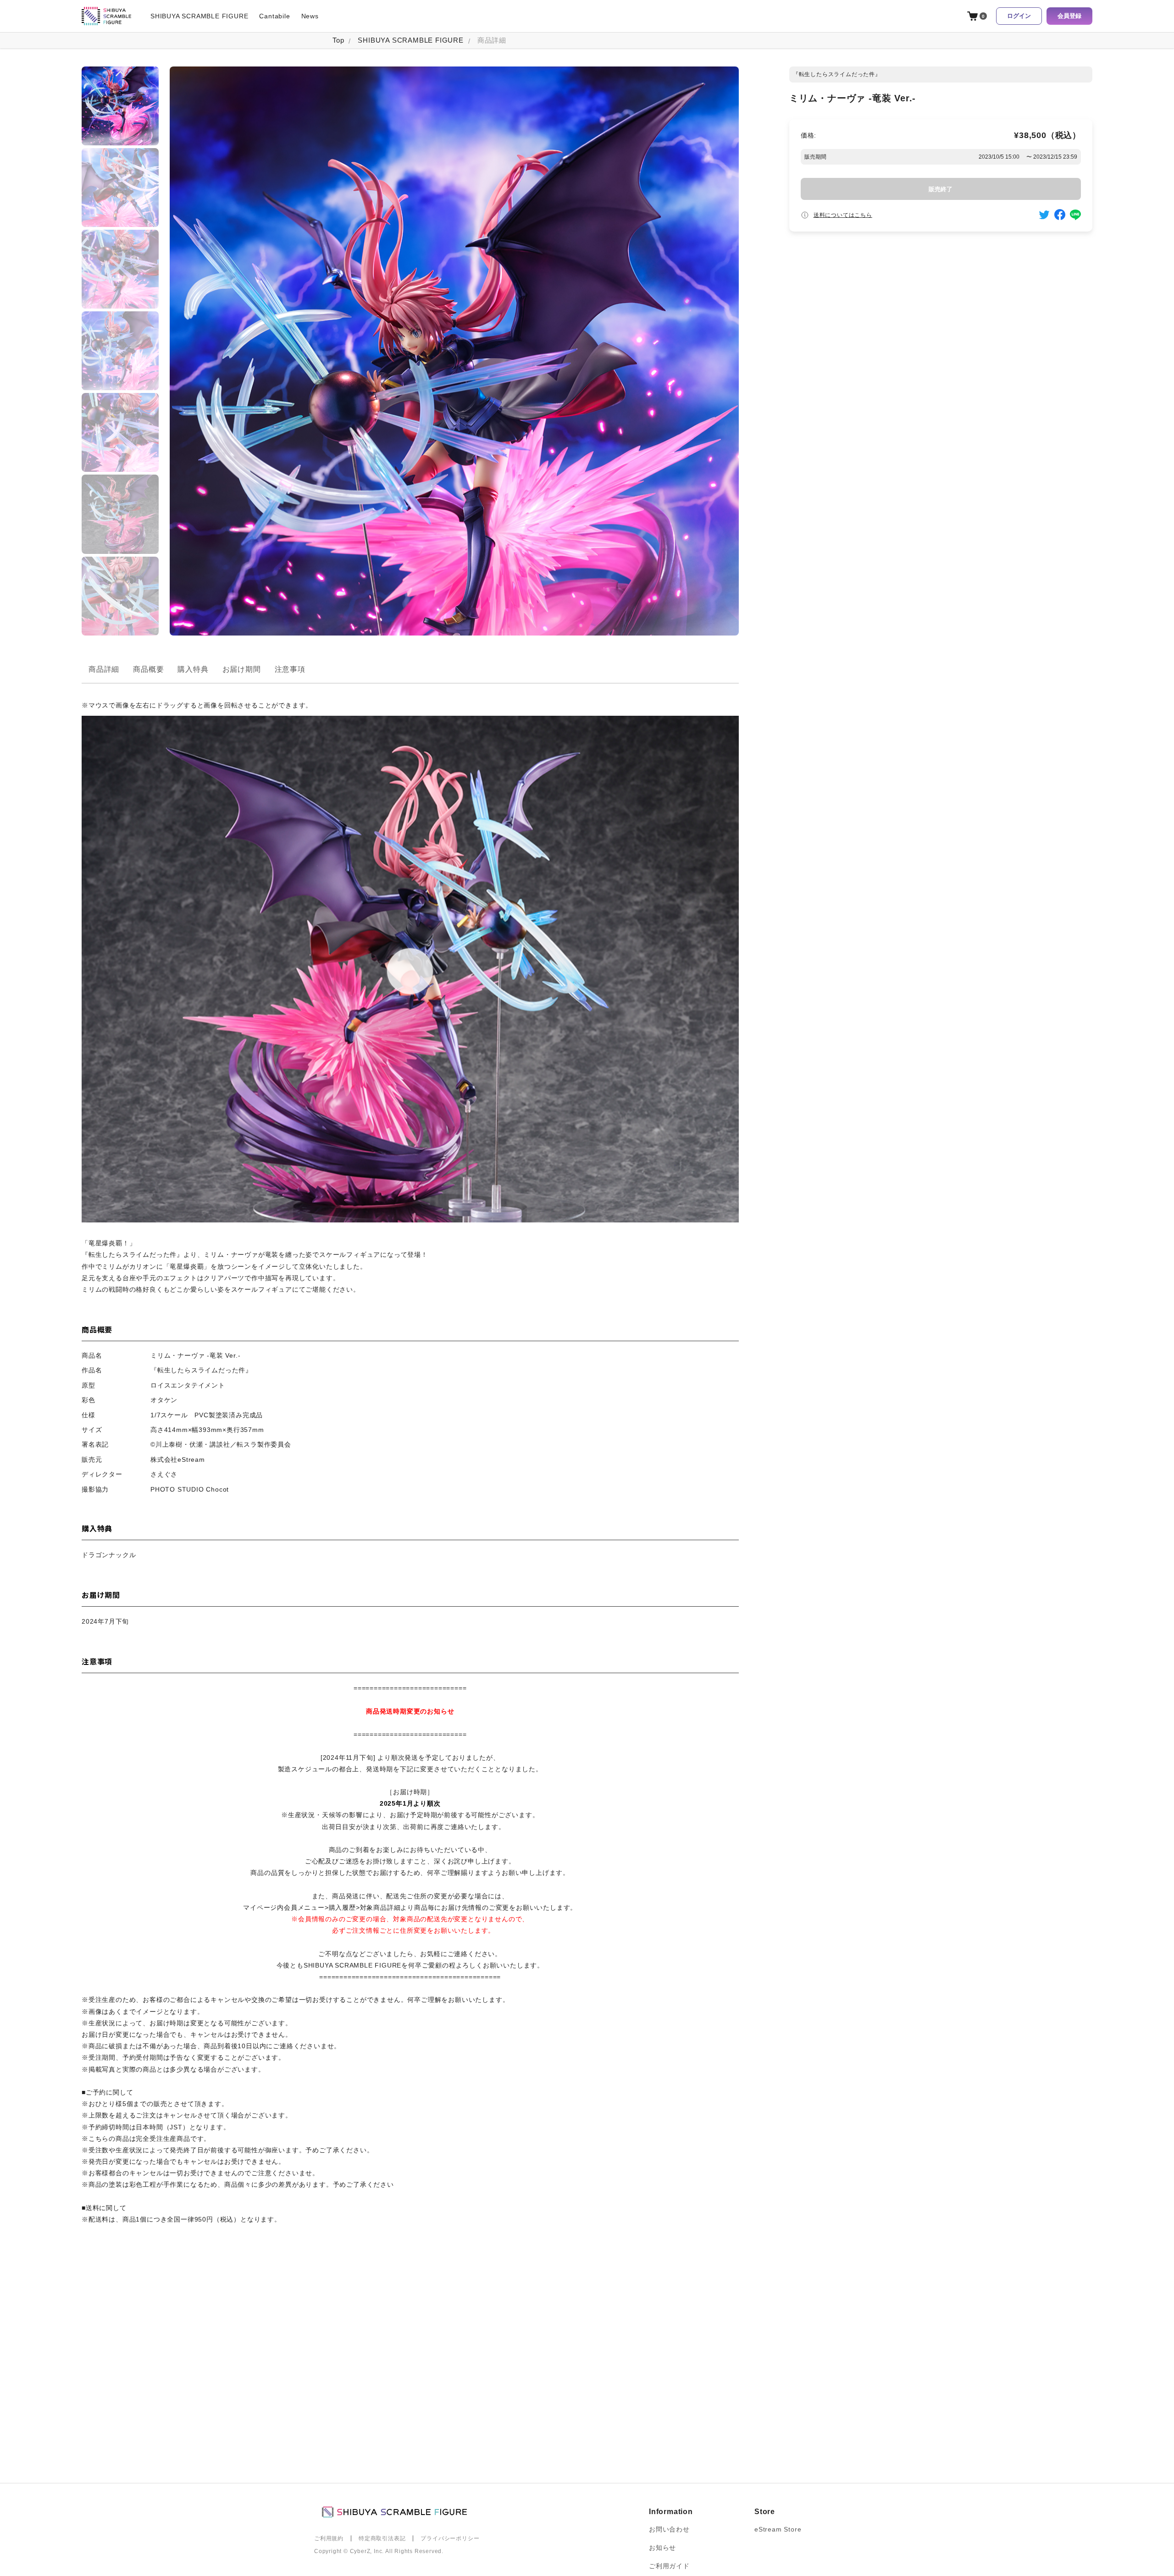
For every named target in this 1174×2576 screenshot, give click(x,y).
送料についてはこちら (843, 215)
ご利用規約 (329, 2538)
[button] (120, 106)
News (310, 16)
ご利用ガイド (669, 2566)
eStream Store (778, 2529)
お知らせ (662, 2548)
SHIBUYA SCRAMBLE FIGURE (199, 16)
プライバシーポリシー (450, 2538)
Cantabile (274, 16)
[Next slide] (120, 629)
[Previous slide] (120, 73)
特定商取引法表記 (382, 2538)
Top (338, 40)
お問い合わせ (669, 2529)
